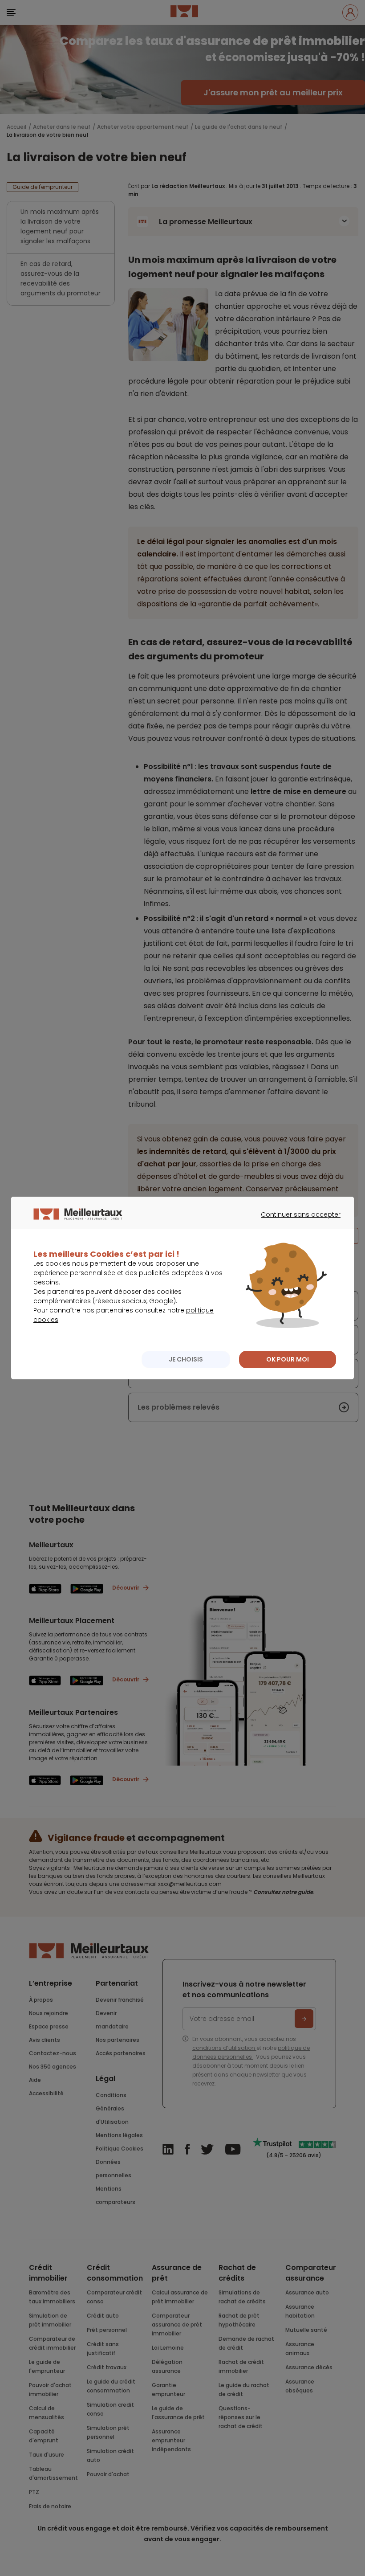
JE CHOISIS (186, 1359)
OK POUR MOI (288, 1359)
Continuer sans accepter (296, 1223)
